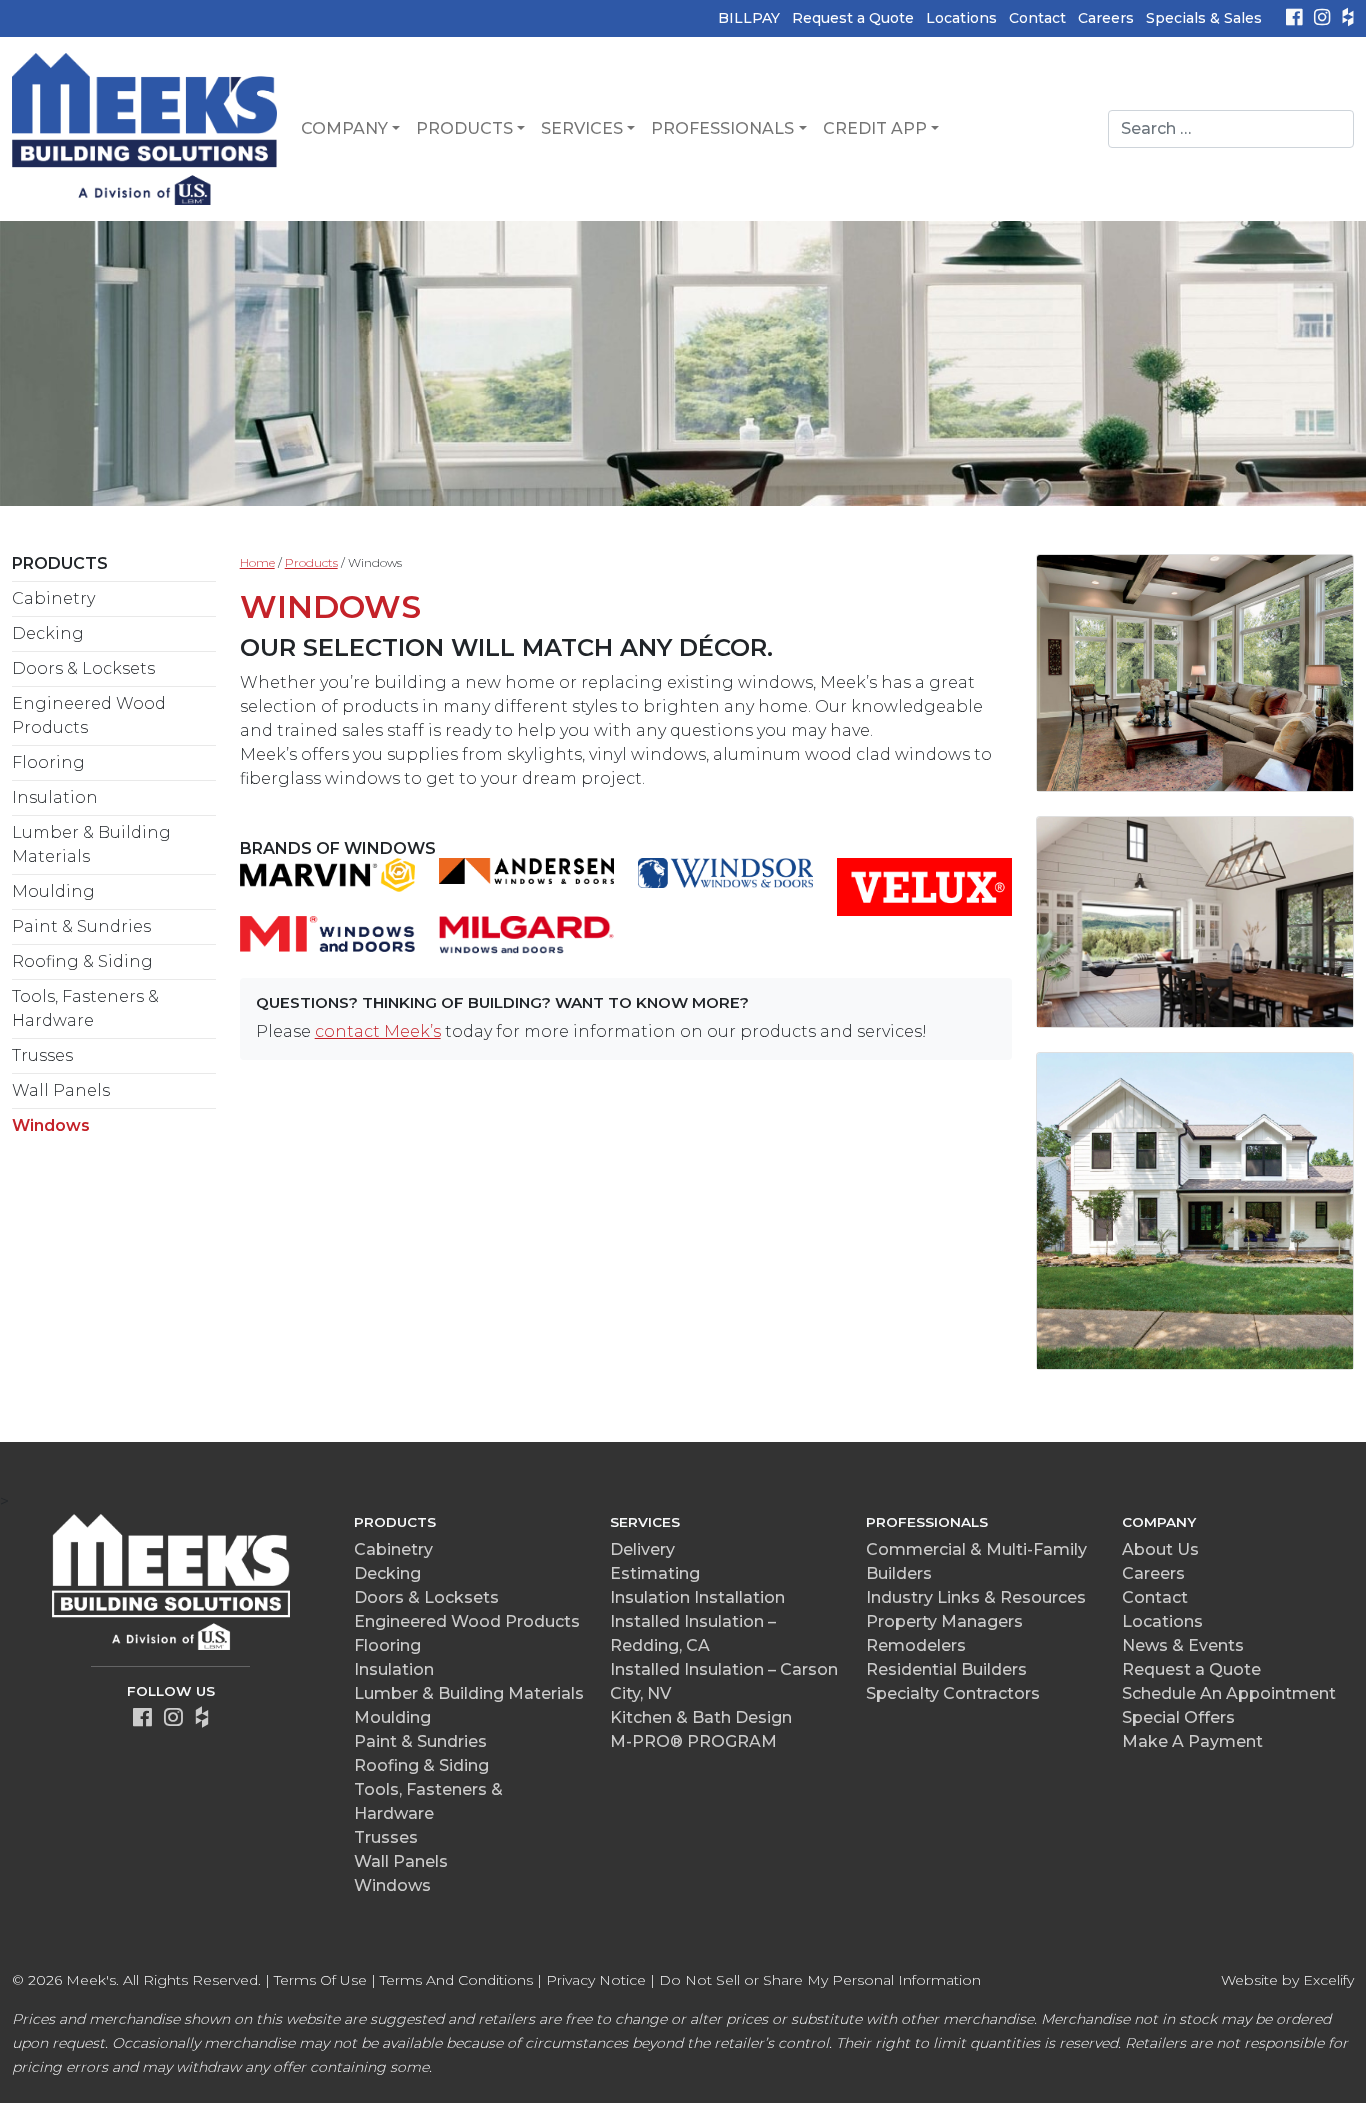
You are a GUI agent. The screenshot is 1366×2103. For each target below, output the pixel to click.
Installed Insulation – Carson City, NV (724, 1681)
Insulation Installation (697, 1597)
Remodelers (916, 1645)
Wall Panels (61, 1090)
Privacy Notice (596, 1980)
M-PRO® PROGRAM (693, 1741)
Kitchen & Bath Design (701, 1717)
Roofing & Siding (82, 961)
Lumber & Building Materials (91, 844)
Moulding (53, 891)
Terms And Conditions (456, 1980)
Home (257, 562)
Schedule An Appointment (1229, 1693)
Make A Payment (1192, 1741)
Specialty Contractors (953, 1693)
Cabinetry (53, 598)
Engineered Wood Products (89, 715)
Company (344, 128)
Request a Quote (853, 18)
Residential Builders (946, 1669)
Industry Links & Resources (976, 1597)
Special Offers (1178, 1717)
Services (582, 128)
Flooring (48, 762)
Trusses (42, 1055)
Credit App (875, 128)
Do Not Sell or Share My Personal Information (820, 1980)
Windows (51, 1125)
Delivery (642, 1549)
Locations (961, 18)
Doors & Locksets (83, 668)
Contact (1037, 18)
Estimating (655, 1573)
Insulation (55, 797)
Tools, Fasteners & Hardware (85, 1008)
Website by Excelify (1287, 1980)
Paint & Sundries (81, 926)
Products (464, 128)
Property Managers (944, 1621)
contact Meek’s (378, 1031)
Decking (48, 633)
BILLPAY (749, 18)
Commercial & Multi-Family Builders (976, 1561)
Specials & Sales (1204, 18)
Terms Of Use (320, 1980)
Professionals (722, 128)
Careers (1106, 18)
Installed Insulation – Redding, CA (693, 1633)
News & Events (1183, 1645)
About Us (1160, 1549)
